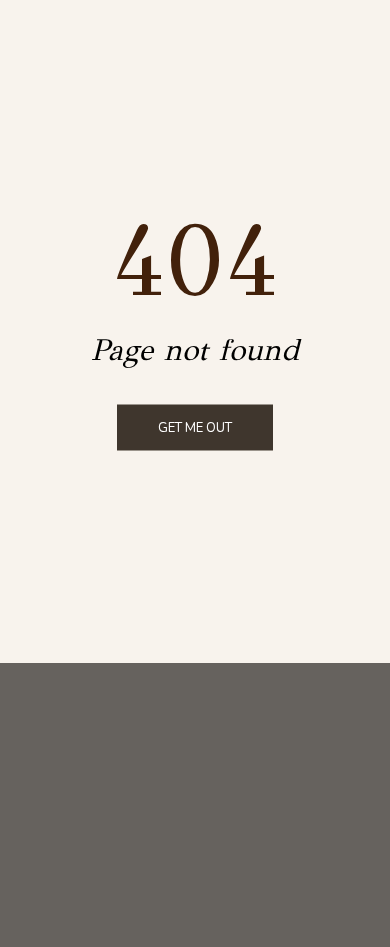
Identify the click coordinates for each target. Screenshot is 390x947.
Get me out (195, 428)
